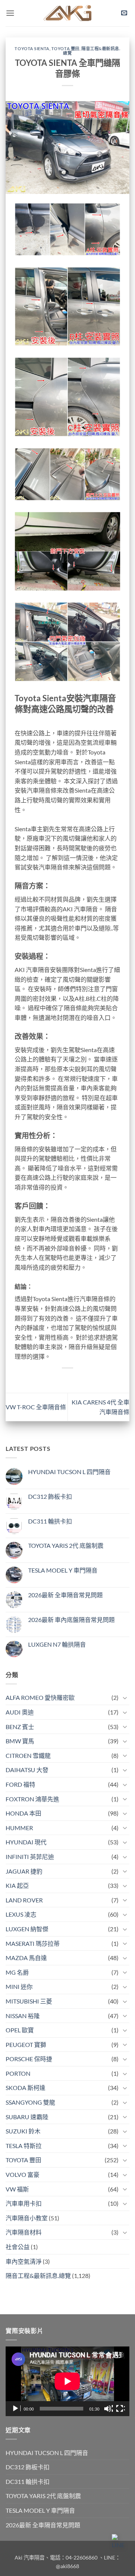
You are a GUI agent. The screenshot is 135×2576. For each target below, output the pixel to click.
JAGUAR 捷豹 (24, 1871)
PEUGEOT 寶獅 (26, 2045)
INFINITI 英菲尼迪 (30, 1857)
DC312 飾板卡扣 (50, 1496)
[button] (10, 13)
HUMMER (19, 1828)
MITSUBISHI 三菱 (29, 2001)
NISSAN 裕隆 (23, 2016)
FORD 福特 (20, 1784)
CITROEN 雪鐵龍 (28, 1755)
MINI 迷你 (19, 1986)
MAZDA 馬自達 (26, 1958)
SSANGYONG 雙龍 (30, 2102)
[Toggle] (125, 1698)
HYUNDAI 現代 (26, 1842)
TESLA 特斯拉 (24, 2146)
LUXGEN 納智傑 (27, 1929)
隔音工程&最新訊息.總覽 (91, 51)
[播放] (16, 2409)
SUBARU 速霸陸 (27, 2117)
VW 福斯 (17, 2189)
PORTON (18, 2073)
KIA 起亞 (17, 1885)
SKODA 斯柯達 (25, 2088)
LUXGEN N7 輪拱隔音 (57, 1644)
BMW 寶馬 (20, 1741)
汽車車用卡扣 (24, 2203)
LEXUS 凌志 (21, 1914)
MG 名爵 (17, 1972)
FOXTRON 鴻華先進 (32, 1799)
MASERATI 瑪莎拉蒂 (33, 1943)
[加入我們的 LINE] (120, 2542)
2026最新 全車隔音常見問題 (65, 1595)
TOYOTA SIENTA (32, 48)
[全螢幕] (120, 2409)
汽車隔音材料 (24, 2232)
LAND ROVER (24, 1900)
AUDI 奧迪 (20, 1712)
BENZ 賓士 (20, 1727)
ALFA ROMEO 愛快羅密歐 (40, 1697)
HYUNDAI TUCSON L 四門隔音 (69, 1472)
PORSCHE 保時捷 (29, 2059)
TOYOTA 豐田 (65, 48)
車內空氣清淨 (24, 2261)
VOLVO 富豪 (22, 2174)
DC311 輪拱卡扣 (50, 1521)
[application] (67, 2381)
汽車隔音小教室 (27, 2218)
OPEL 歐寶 (20, 2030)
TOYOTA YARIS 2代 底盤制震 (66, 1545)
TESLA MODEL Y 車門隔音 (63, 1570)
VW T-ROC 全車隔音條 (36, 1407)
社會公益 (18, 2247)
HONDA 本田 (23, 1813)
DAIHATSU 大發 (27, 1770)
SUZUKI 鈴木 (23, 2131)
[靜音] (108, 2409)
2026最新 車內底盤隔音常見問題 (71, 1620)
